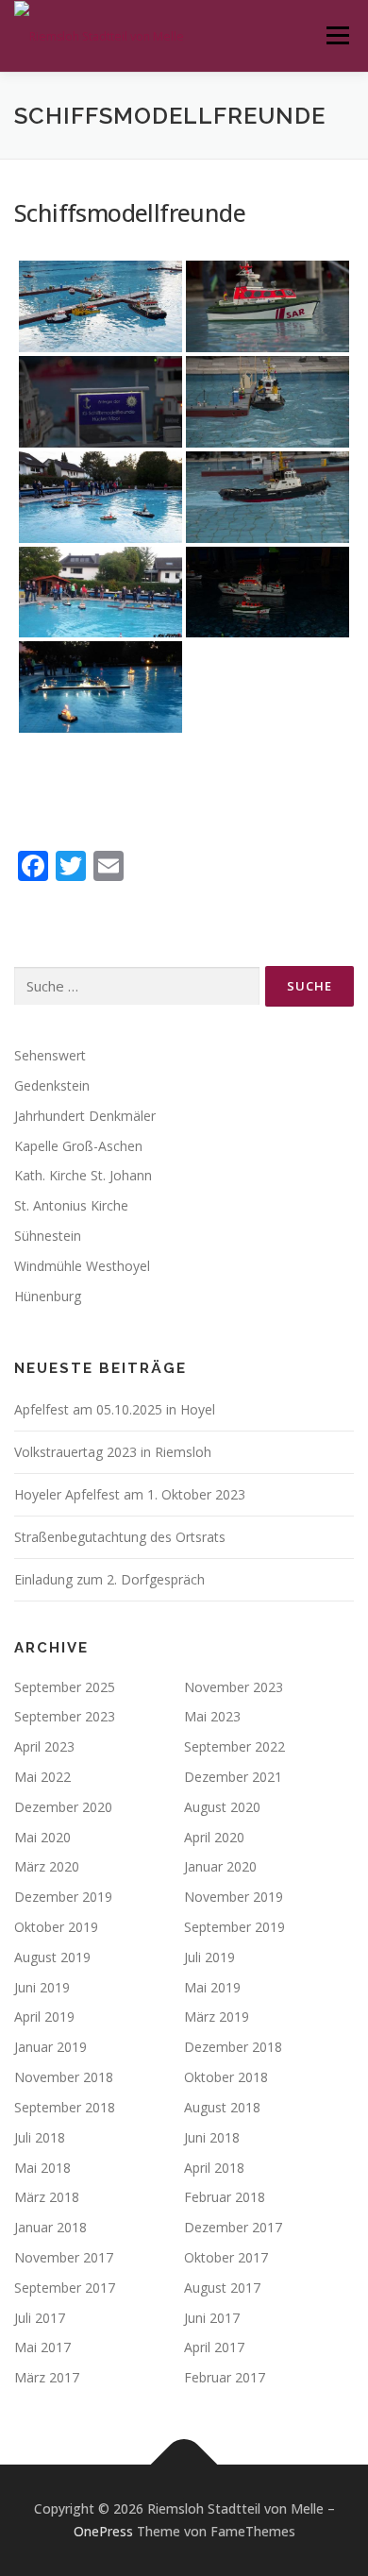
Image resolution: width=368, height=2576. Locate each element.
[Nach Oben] (184, 2465)
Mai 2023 (212, 1716)
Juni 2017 (212, 2318)
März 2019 (217, 2017)
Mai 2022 (42, 1777)
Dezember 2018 (233, 2047)
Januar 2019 (50, 2047)
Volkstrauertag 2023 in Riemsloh (113, 1452)
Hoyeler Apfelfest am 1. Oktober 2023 (130, 1494)
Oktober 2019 (56, 1927)
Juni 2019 (42, 1987)
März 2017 (47, 2377)
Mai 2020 (42, 1837)
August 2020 (222, 1807)
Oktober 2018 (226, 2077)
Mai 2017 (42, 2347)
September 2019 (234, 1927)
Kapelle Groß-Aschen (78, 1146)
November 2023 (234, 1687)
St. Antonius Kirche (71, 1205)
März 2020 (47, 1866)
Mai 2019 (212, 1987)
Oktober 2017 (226, 2257)
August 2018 (222, 2107)
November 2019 (234, 1897)
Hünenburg (48, 1296)
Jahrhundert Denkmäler (85, 1116)
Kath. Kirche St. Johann (83, 1175)
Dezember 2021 (233, 1777)
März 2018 (47, 2197)
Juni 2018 (212, 2137)
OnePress (103, 2531)
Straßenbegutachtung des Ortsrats (120, 1537)
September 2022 (234, 1746)
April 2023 (44, 1746)
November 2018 (64, 2077)
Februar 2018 (225, 2197)
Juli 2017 (40, 2318)
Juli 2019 (209, 1957)
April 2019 (44, 2017)
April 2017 (214, 2347)
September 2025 (65, 1687)
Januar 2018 (50, 2227)
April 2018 (214, 2168)
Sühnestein (48, 1236)
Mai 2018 (42, 2168)
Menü (336, 35)
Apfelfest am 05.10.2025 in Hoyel (115, 1409)
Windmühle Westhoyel (82, 1266)
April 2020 (214, 1837)
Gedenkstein (52, 1085)
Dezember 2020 (63, 1807)
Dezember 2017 (233, 2227)
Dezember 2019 (63, 1897)
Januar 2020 (220, 1866)
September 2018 (65, 2107)
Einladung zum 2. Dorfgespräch (109, 1579)
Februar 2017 (225, 2377)
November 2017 (64, 2257)
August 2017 (222, 2288)
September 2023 (65, 1716)
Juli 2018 (40, 2137)
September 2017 (65, 2288)
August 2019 (52, 1957)
